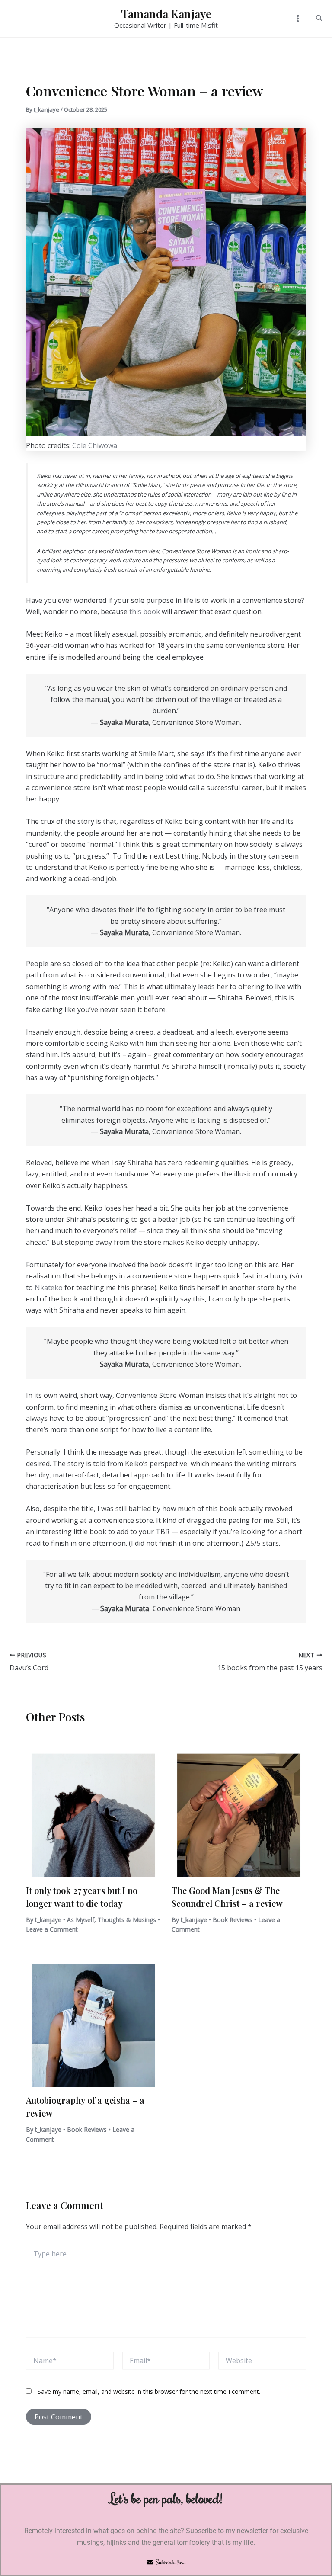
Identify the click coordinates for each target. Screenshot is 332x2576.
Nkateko (48, 1288)
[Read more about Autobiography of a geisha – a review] (93, 2019)
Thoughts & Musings (127, 1920)
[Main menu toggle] (297, 19)
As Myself (81, 1920)
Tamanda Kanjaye (166, 14)
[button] (319, 19)
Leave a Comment (52, 1929)
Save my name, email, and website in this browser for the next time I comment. (149, 2392)
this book (145, 612)
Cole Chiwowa (95, 445)
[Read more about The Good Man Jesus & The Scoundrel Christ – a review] (239, 1809)
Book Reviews (233, 1920)
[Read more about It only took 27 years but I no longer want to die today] (93, 1809)
